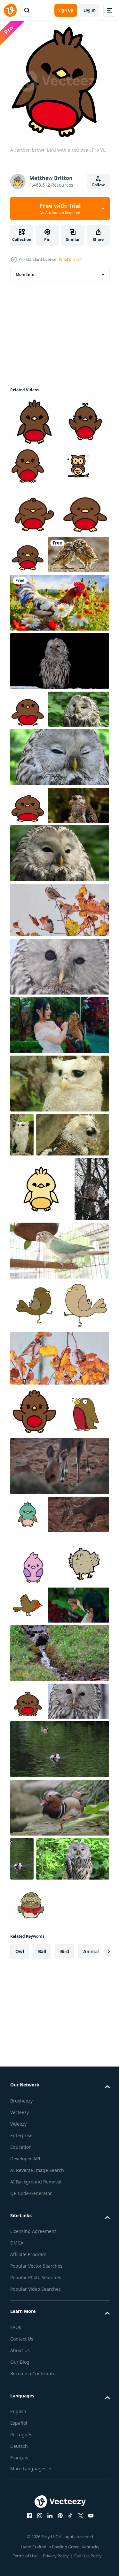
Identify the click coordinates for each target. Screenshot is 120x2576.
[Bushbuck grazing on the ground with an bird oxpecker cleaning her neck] (41, 1935)
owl (20, 2507)
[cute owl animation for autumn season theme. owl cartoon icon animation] (41, 512)
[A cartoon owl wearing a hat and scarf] (31, 2459)
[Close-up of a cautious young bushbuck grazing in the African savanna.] (59, 1849)
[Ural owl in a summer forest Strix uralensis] (41, 844)
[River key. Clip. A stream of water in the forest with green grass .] (59, 2127)
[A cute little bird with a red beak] (28, 1897)
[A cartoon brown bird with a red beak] (34, 417)
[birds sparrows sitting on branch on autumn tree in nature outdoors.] (59, 1691)
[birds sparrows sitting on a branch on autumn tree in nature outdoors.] (59, 1082)
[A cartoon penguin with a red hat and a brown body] (34, 1795)
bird (65, 2507)
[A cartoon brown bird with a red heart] (28, 940)
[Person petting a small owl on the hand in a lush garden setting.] (41, 2079)
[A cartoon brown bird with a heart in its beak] (28, 806)
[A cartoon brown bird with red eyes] (34, 557)
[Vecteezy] (10, 10)
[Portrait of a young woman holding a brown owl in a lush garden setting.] (59, 1198)
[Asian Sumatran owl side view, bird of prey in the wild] (41, 978)
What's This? (70, 259)
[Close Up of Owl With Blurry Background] (41, 2213)
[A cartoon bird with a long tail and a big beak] (34, 1586)
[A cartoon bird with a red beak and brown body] (34, 468)
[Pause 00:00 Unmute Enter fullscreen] (60, 81)
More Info (25, 270)
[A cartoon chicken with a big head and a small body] (41, 1406)
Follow (98, 185)
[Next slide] (95, 2507)
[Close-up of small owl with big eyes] (59, 758)
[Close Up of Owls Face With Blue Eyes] (59, 1139)
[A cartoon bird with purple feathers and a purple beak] (33, 1980)
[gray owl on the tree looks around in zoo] (28, 1470)
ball (42, 2507)
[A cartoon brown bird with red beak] (78, 461)
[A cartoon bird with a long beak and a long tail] (34, 1638)
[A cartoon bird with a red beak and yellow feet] (80, 2026)
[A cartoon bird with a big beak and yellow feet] (35, 2034)
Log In (90, 10)
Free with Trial (60, 208)
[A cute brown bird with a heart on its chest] (28, 2175)
